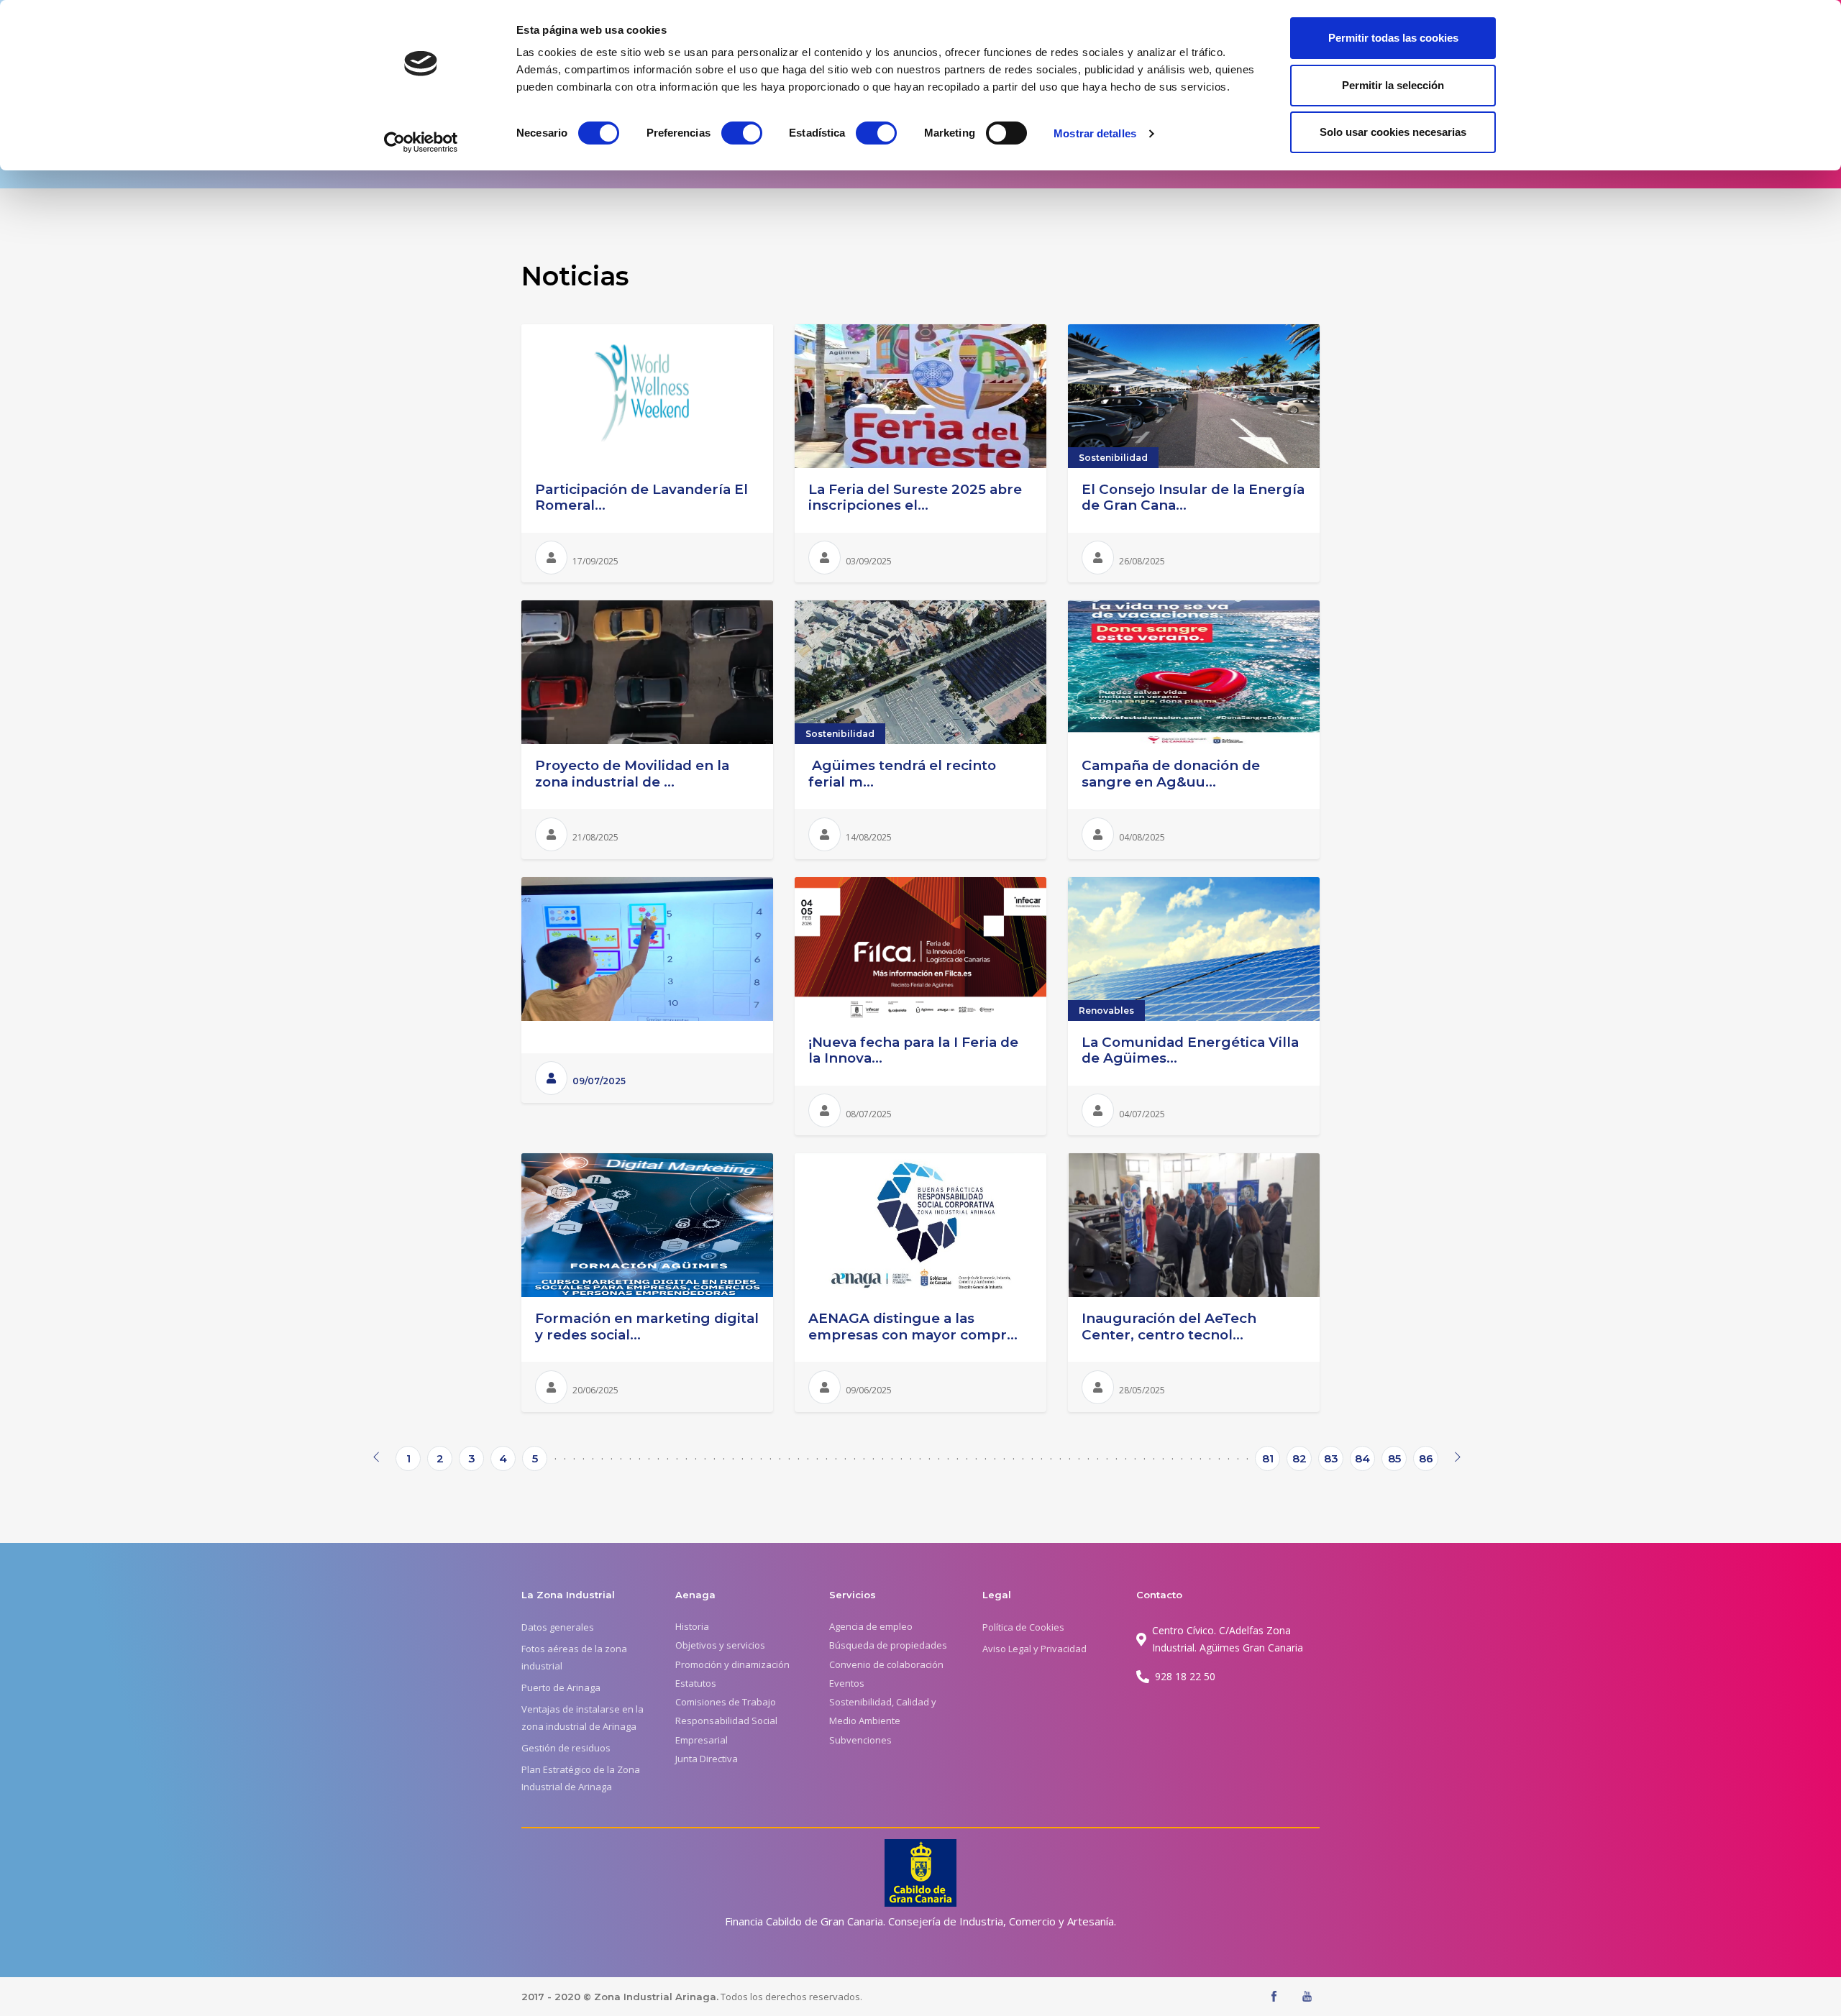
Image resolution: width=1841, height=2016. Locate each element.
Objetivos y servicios (720, 1645)
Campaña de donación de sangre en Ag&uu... (1171, 774)
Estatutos (696, 1683)
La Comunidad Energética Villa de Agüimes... (1190, 1050)
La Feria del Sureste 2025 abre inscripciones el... (915, 498)
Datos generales (558, 1627)
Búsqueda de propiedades (888, 1645)
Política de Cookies (1023, 1627)
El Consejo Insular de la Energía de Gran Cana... (1193, 498)
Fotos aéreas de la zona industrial (574, 1657)
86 (1426, 1458)
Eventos (847, 1683)
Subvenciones (860, 1740)
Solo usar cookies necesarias (1393, 132)
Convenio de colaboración (886, 1664)
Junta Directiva (707, 1759)
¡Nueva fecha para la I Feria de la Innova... (913, 1050)
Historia (692, 1626)
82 (1299, 1458)
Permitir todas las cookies (1393, 38)
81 (1268, 1458)
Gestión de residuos (566, 1748)
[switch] (742, 133)
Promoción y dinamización (732, 1664)
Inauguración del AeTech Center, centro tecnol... (1169, 1327)
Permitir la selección (1393, 85)
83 (1331, 1458)
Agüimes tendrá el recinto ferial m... (902, 774)
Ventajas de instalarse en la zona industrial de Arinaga (583, 1718)
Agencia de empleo (871, 1626)
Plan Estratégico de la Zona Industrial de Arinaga (581, 1778)
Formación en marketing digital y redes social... (647, 1327)
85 (1394, 1458)
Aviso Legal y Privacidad (1034, 1649)
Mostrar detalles (1095, 133)
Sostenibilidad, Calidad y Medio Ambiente (883, 1711)
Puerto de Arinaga (561, 1687)
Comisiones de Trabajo (726, 1702)
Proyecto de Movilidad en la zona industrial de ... (632, 774)
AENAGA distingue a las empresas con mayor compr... (913, 1327)
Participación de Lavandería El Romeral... (641, 498)
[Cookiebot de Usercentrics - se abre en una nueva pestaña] (421, 142)
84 (1362, 1458)
